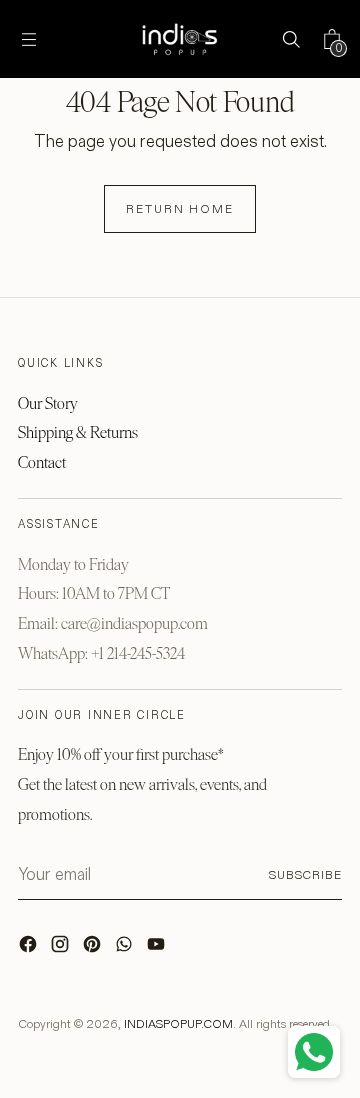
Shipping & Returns (78, 432)
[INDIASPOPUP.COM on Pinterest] (94, 949)
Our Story (48, 403)
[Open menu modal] (28, 39)
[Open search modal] (290, 39)
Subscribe (305, 874)
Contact (42, 462)
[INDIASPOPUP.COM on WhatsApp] (126, 949)
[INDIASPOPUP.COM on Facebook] (30, 949)
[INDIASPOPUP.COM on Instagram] (62, 949)
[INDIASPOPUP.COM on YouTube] (158, 949)
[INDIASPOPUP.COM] (180, 39)
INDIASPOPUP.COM (178, 1023)
